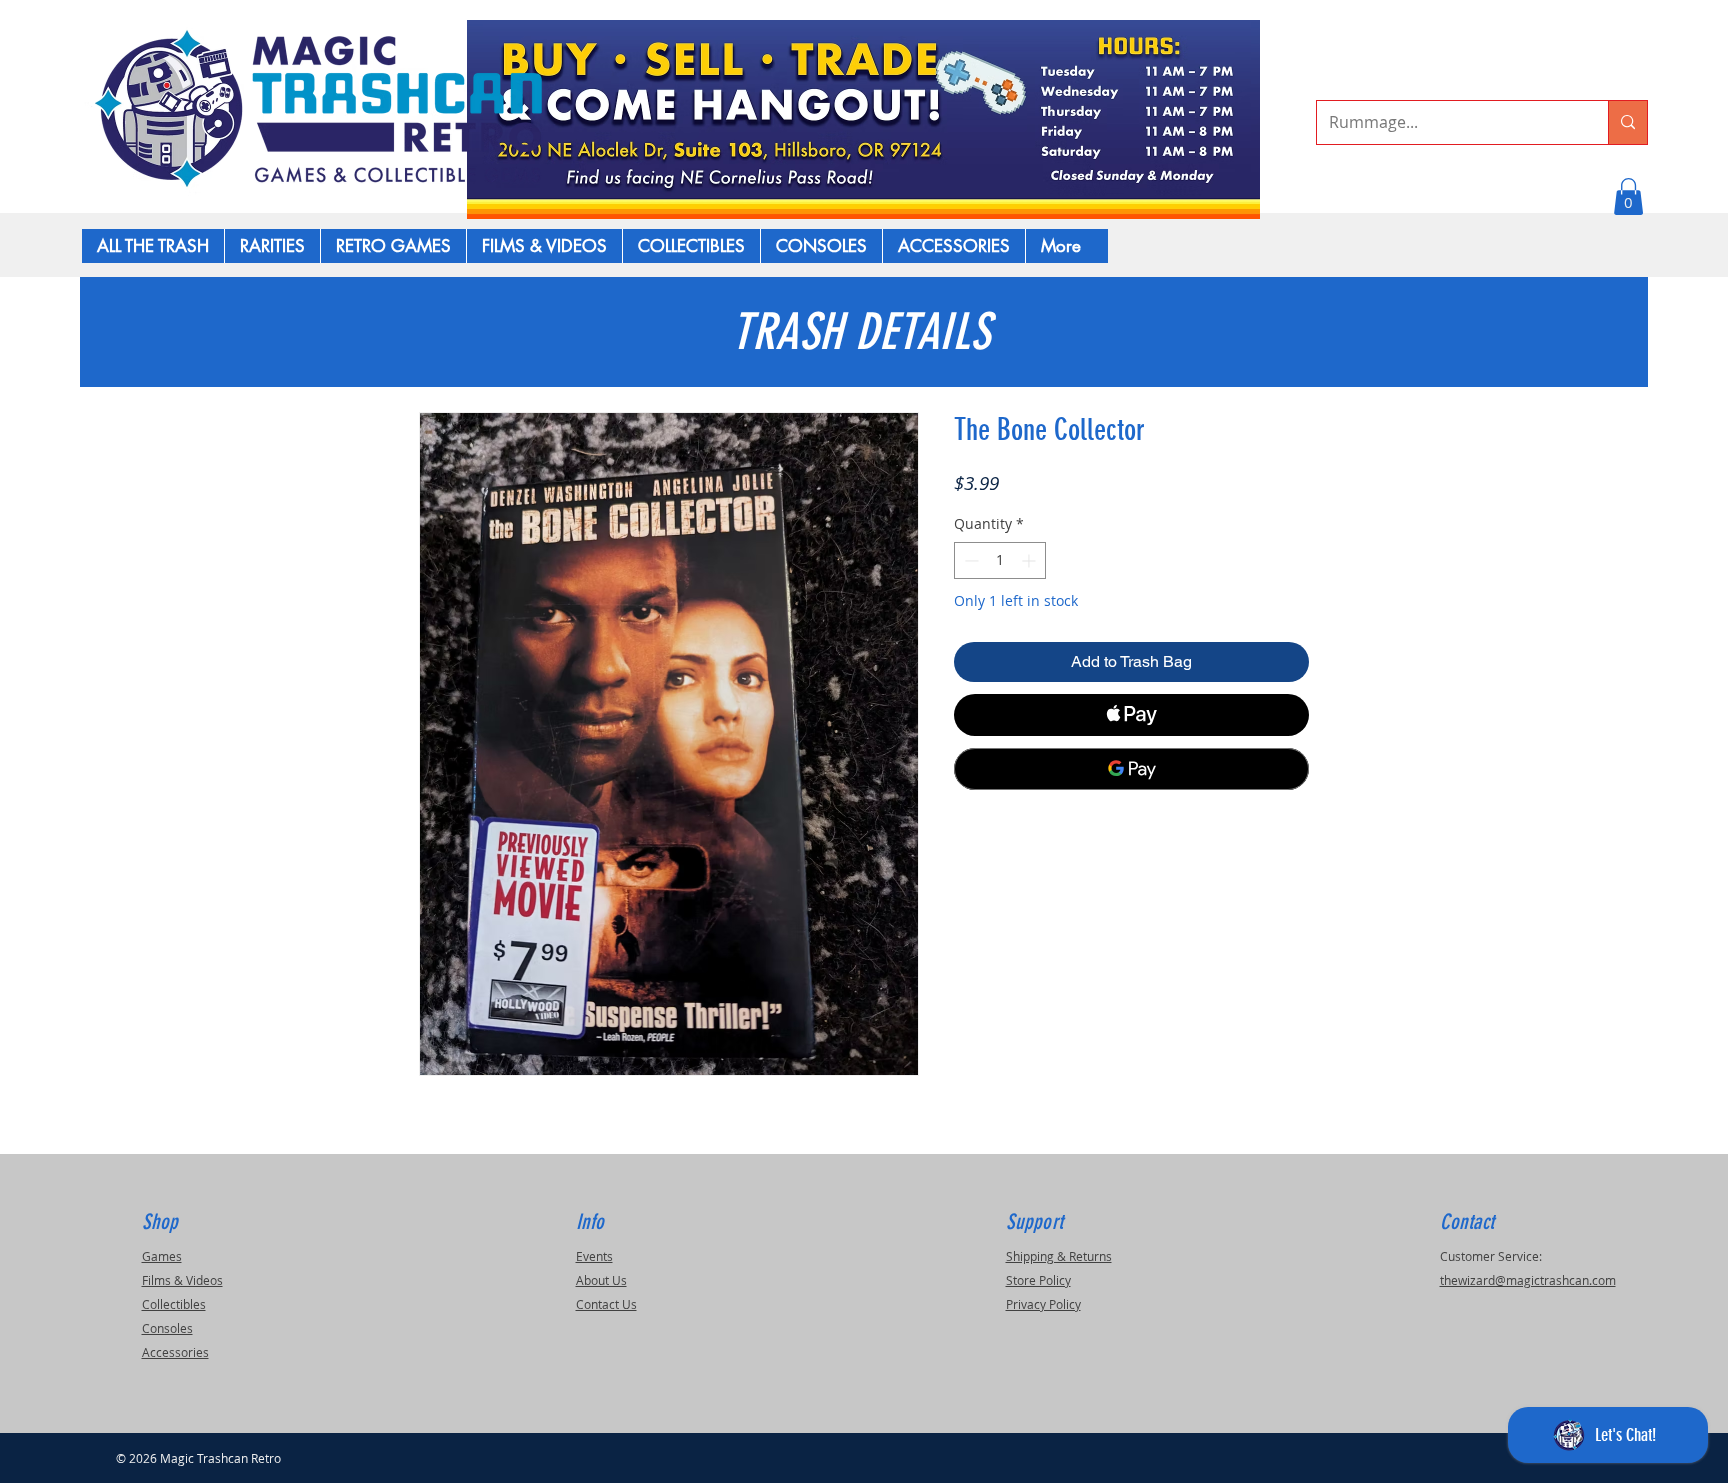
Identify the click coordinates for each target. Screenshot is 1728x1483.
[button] (1628, 196)
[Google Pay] (1131, 769)
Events (594, 1256)
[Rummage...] (1627, 122)
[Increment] (1030, 560)
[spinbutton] (1000, 560)
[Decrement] (969, 560)
